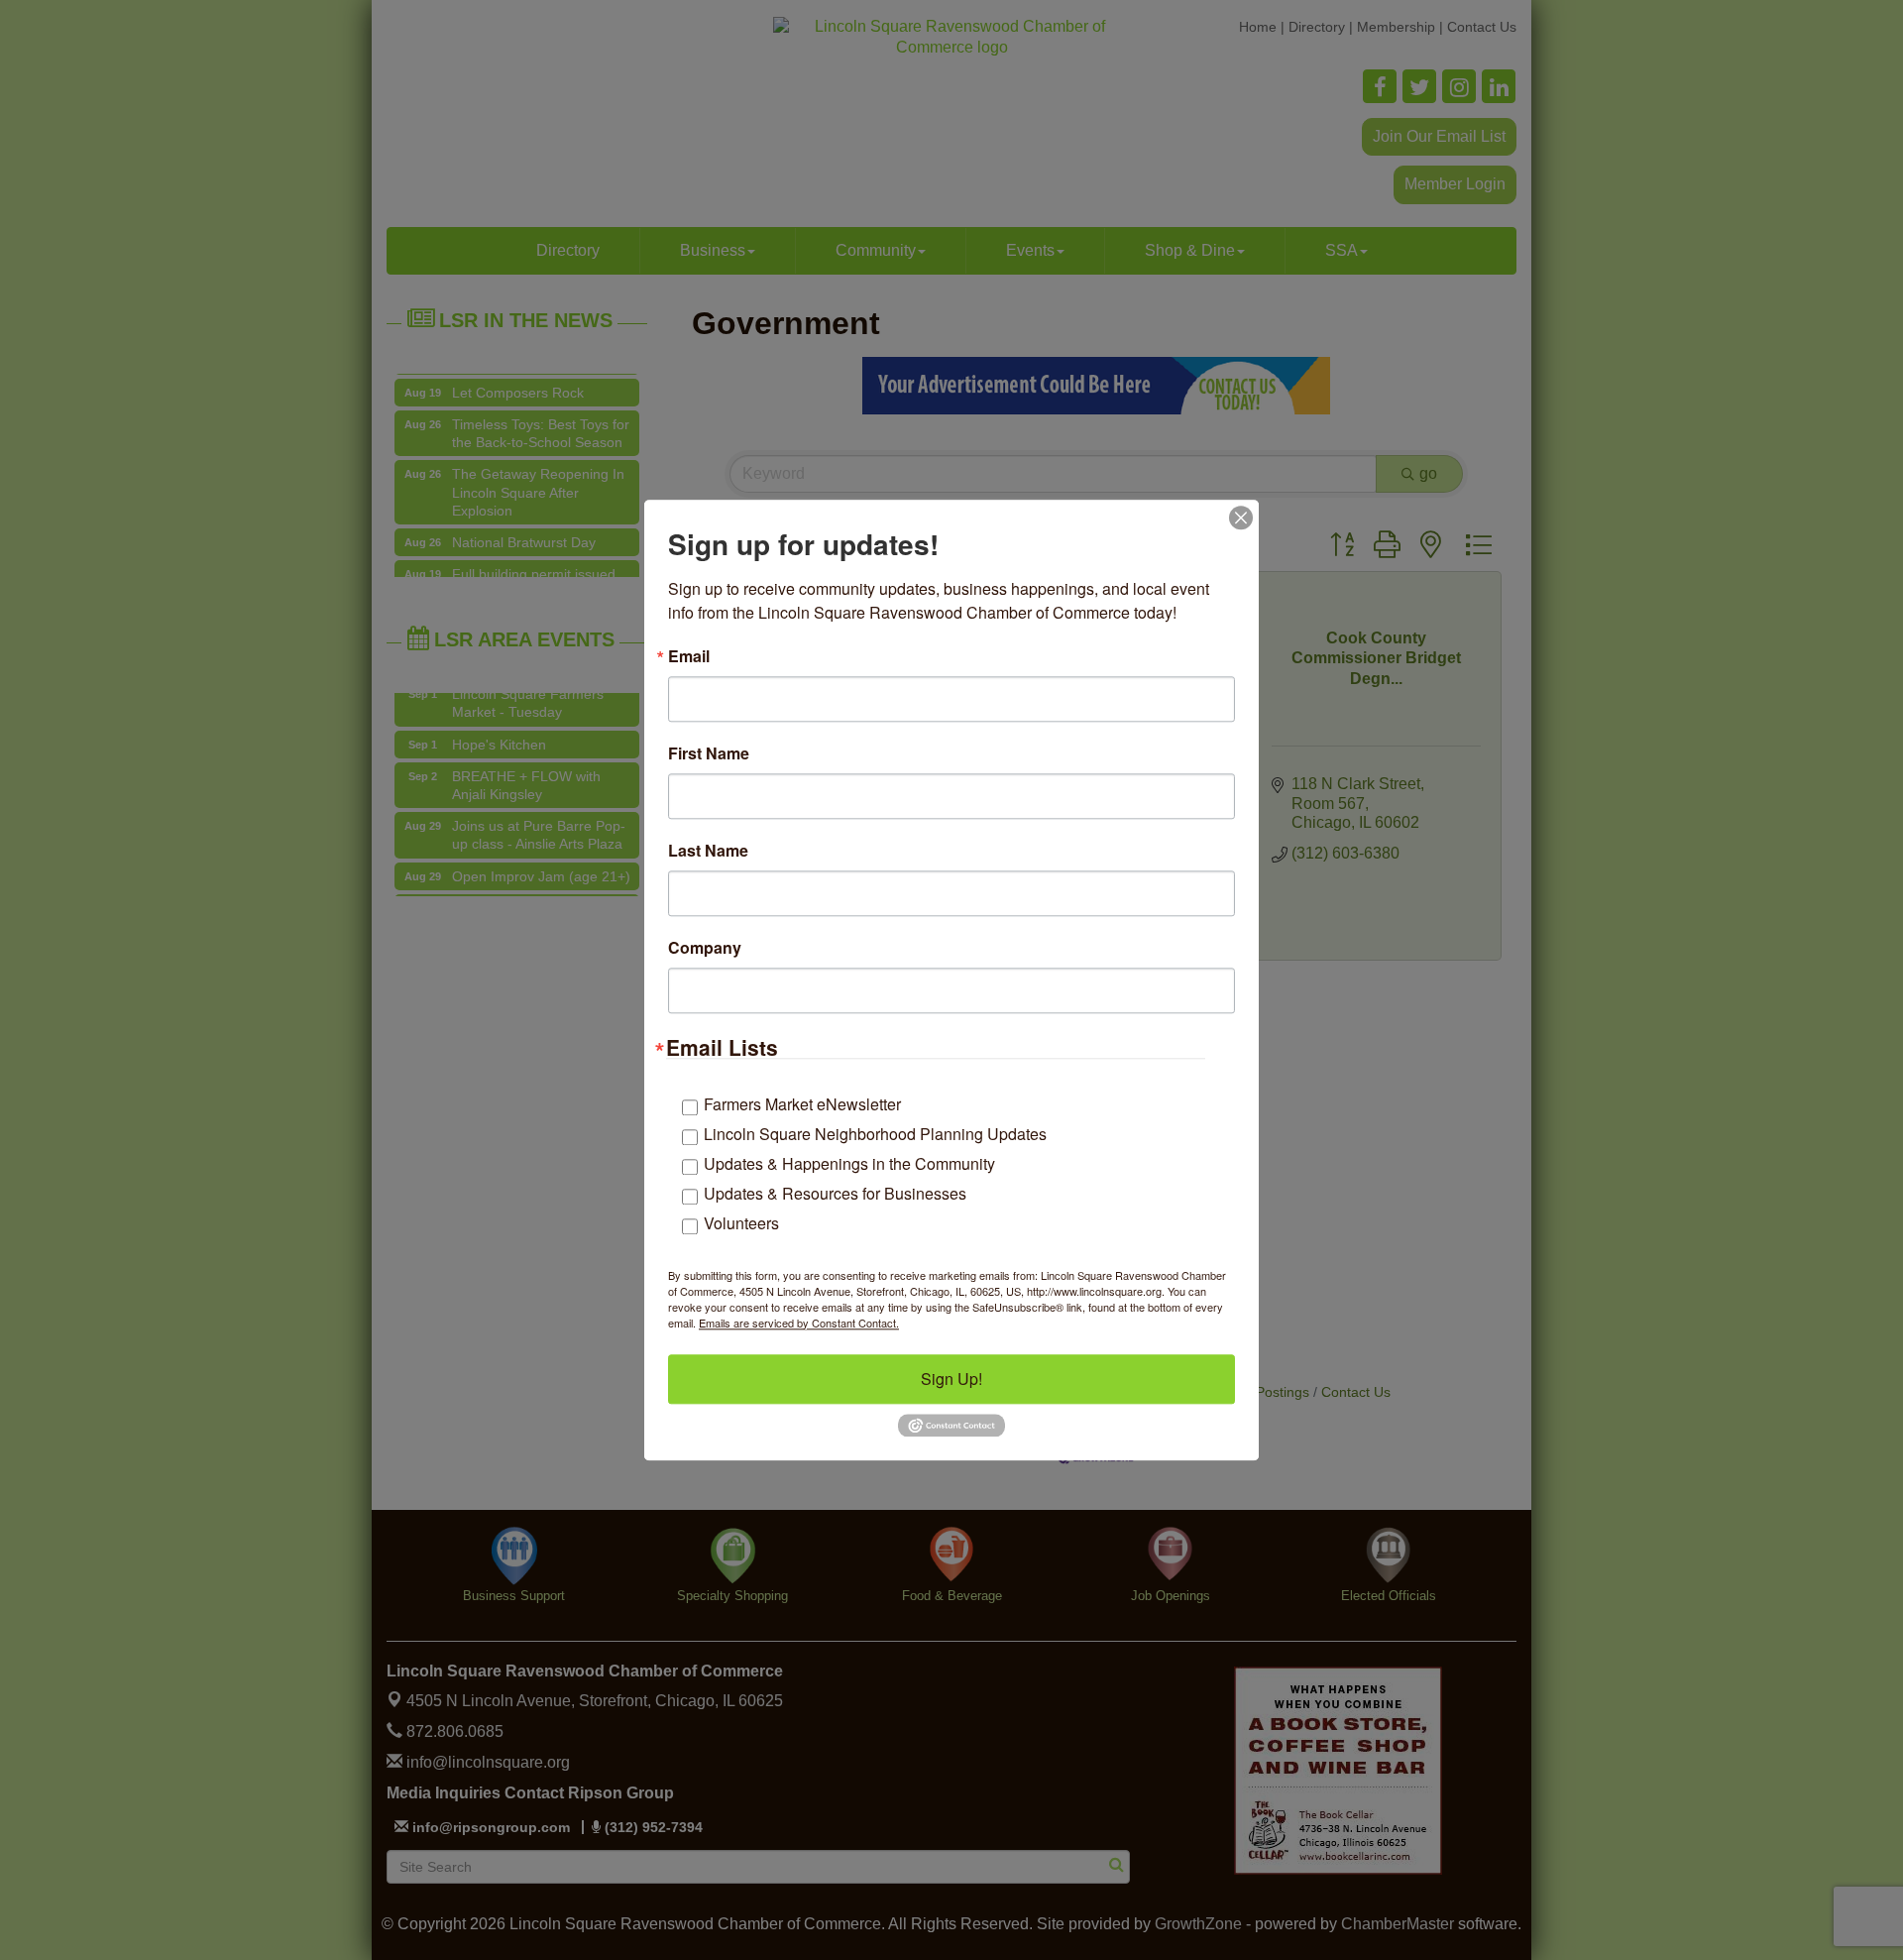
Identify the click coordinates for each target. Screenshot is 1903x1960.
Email (689, 656)
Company (705, 948)
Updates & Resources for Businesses (835, 1193)
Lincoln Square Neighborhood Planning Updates (875, 1134)
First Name (709, 753)
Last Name (708, 851)
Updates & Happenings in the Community (849, 1163)
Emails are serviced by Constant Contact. (799, 1323)
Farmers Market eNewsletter (802, 1104)
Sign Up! (951, 1379)
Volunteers (741, 1223)
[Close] (1241, 518)
